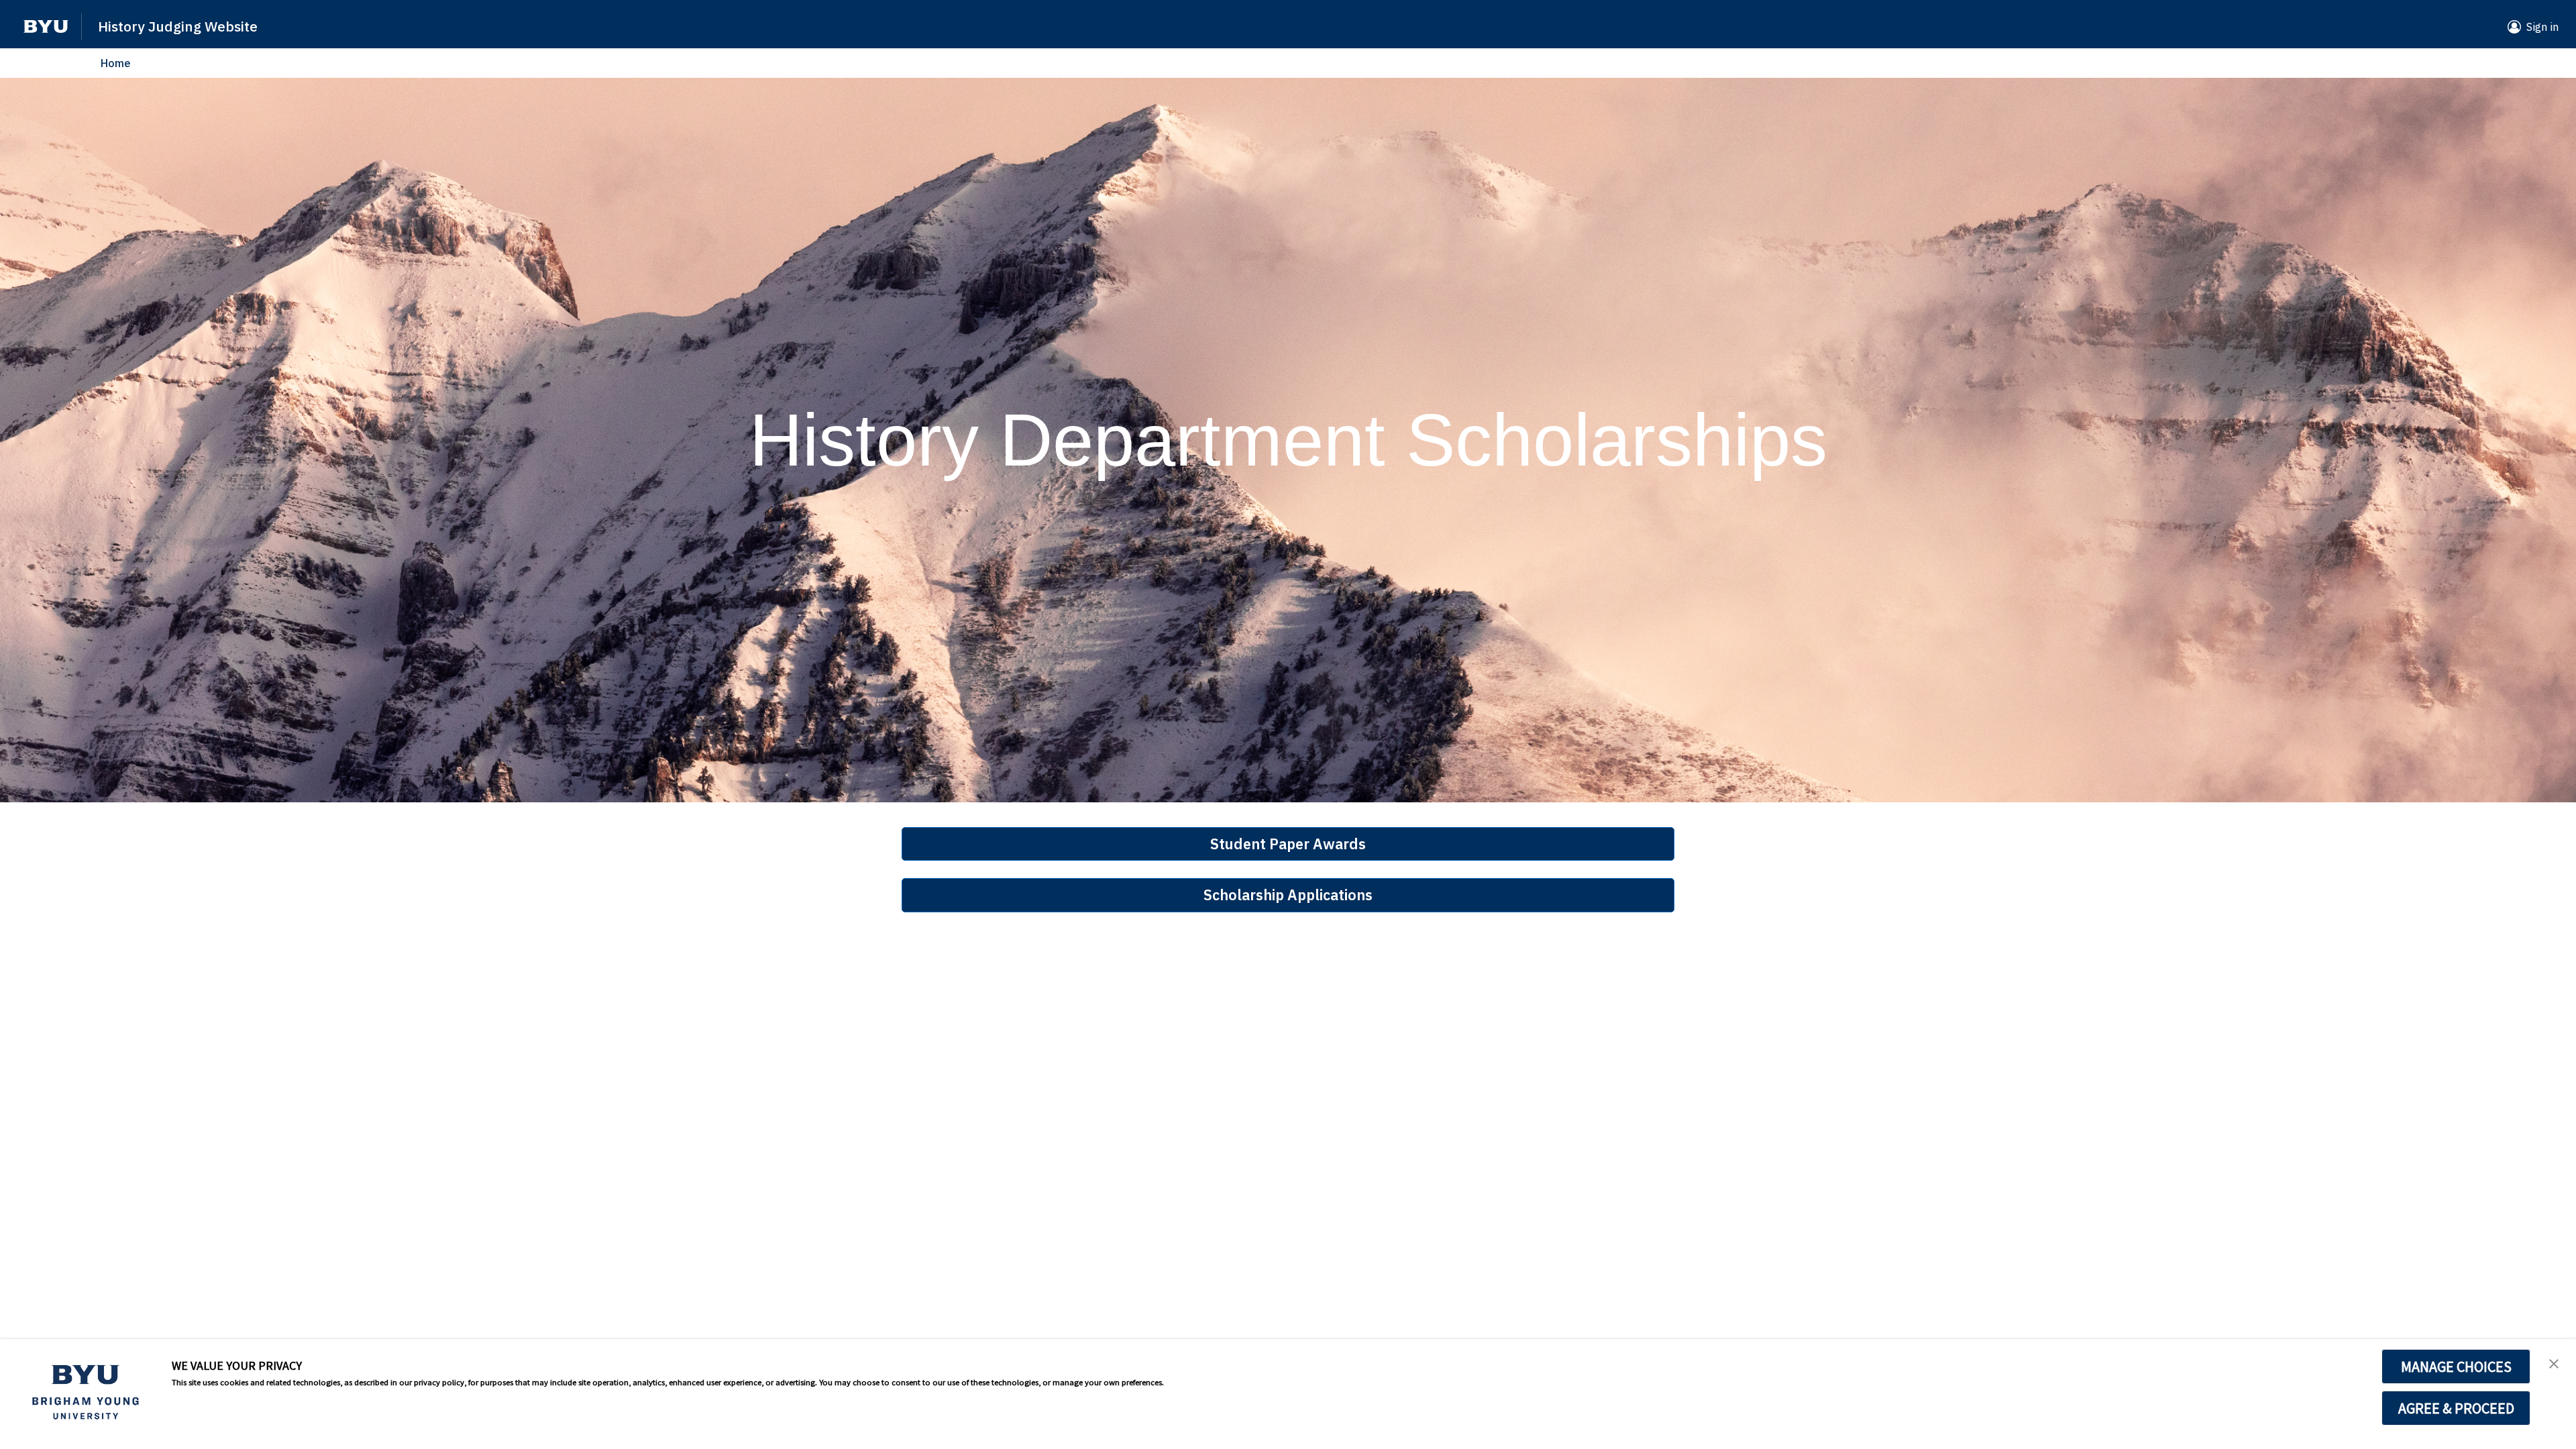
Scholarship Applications (1288, 895)
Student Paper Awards (1288, 844)
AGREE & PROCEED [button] (2456, 1408)
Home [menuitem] (116, 63)
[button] (46, 26)
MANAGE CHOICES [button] (2456, 1366)
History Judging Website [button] (178, 26)
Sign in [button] (2542, 27)
